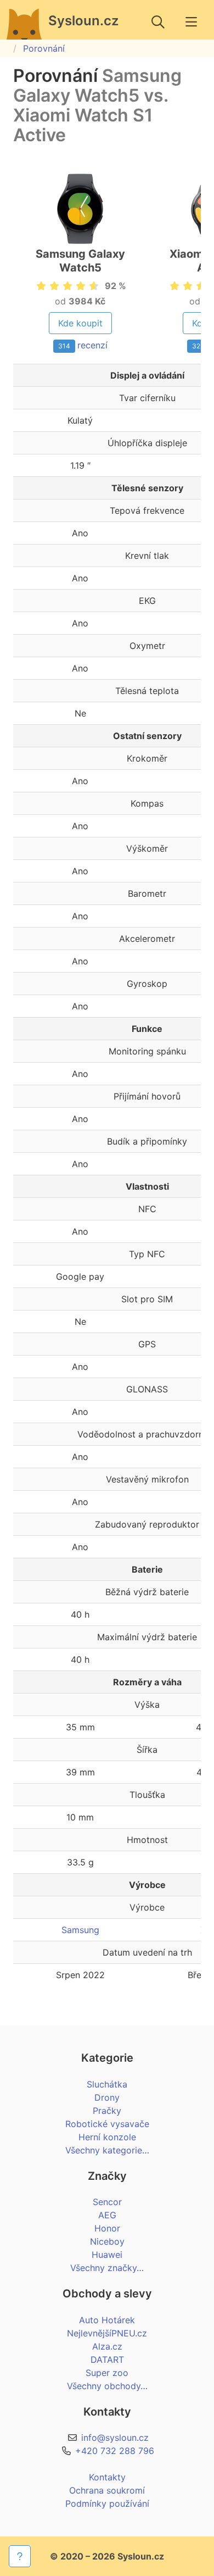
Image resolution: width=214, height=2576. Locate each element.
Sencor (107, 2202)
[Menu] (191, 22)
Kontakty (107, 2477)
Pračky (107, 2111)
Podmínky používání (107, 2503)
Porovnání (44, 48)
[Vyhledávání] (158, 22)
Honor (107, 2228)
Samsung (80, 1930)
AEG (107, 2215)
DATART (107, 2360)
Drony (107, 2097)
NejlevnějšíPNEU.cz (107, 2333)
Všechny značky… (107, 2268)
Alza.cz (107, 2346)
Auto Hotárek (107, 2320)
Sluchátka (107, 2084)
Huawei (107, 2255)
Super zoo (107, 2373)
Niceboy (107, 2241)
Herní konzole (107, 2137)
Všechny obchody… (107, 2386)
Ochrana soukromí (107, 2490)
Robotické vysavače (107, 2124)
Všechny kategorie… (107, 2150)
